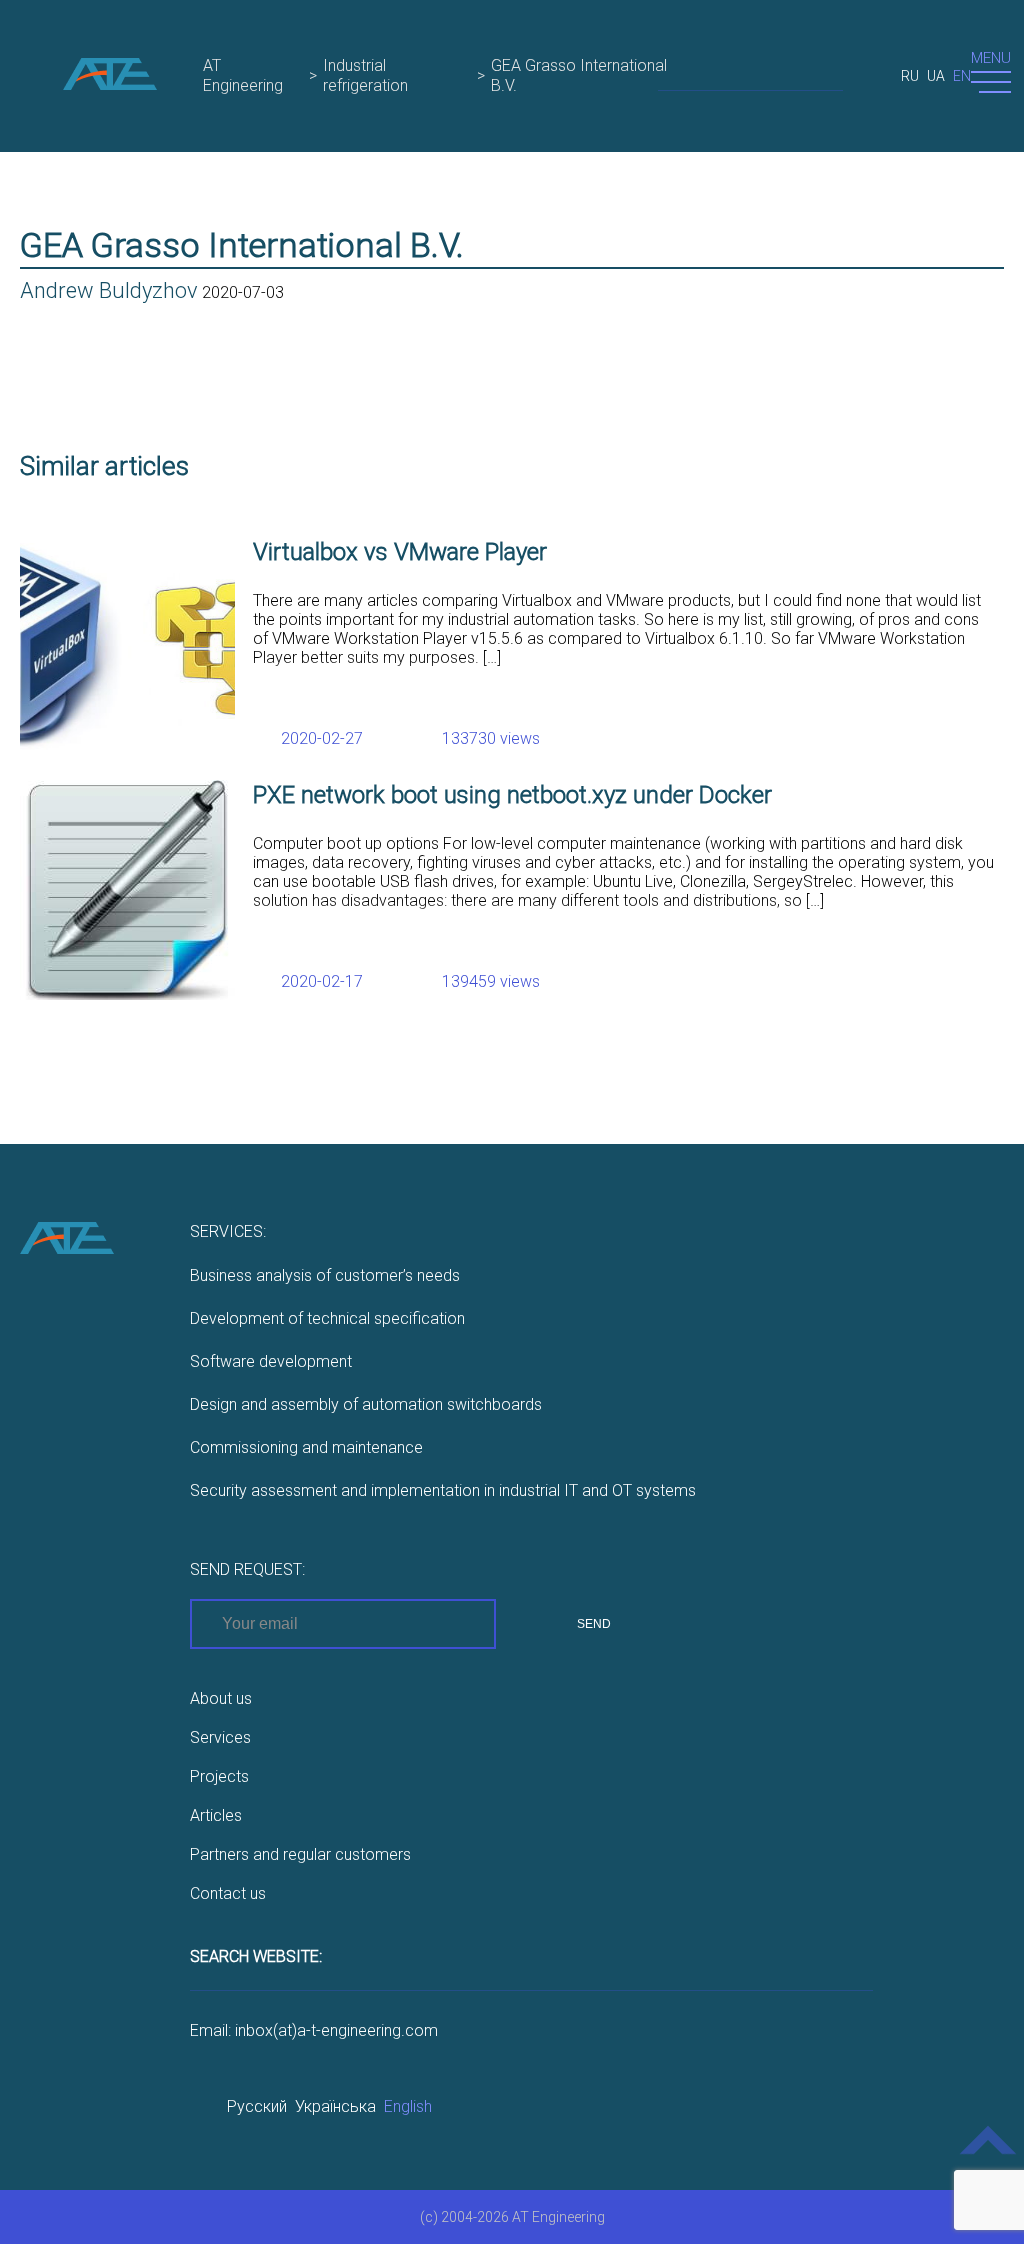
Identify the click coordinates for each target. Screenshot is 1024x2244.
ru (910, 76)
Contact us (228, 1893)
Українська (335, 2106)
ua (936, 76)
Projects (219, 1776)
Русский (257, 2106)
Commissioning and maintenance (306, 1447)
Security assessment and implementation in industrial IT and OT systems (443, 1490)
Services (220, 1737)
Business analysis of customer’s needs (325, 1275)
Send (594, 1624)
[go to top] (988, 2154)
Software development (271, 1361)
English (408, 2106)
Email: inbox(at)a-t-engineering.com (314, 2030)
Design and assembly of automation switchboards (366, 1404)
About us (221, 1698)
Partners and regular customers (300, 1854)
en (962, 76)
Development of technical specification (327, 1318)
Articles (216, 1815)
